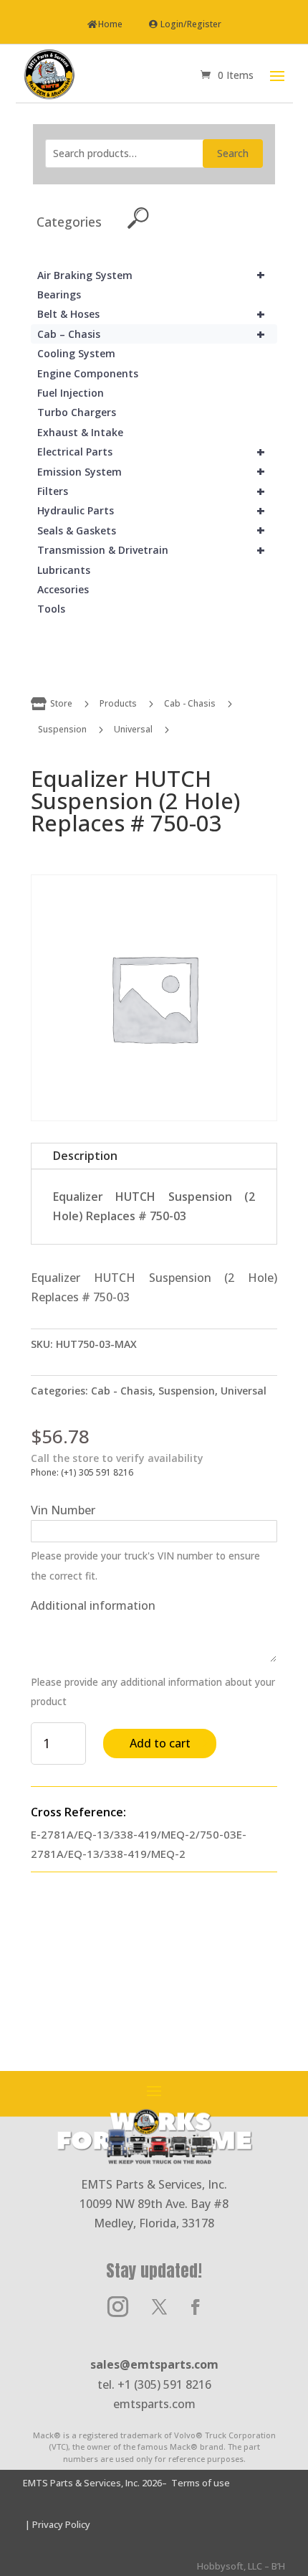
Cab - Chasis (190, 703)
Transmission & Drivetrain (151, 550)
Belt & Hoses (151, 314)
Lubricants (64, 570)
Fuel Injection (71, 393)
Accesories (63, 589)
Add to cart (160, 1743)
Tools (51, 609)
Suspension (62, 729)
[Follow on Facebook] (196, 2307)
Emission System (151, 472)
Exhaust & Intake (80, 432)
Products (118, 703)
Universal (133, 729)
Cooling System (76, 353)
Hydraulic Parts (151, 510)
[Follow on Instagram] (117, 2307)
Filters (151, 491)
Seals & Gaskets (151, 530)
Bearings (59, 294)
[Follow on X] (159, 2307)
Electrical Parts (151, 452)
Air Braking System (151, 275)
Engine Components (88, 373)
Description (85, 1156)
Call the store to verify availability (117, 1458)
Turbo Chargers (77, 412)
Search (233, 153)
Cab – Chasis (151, 334)
